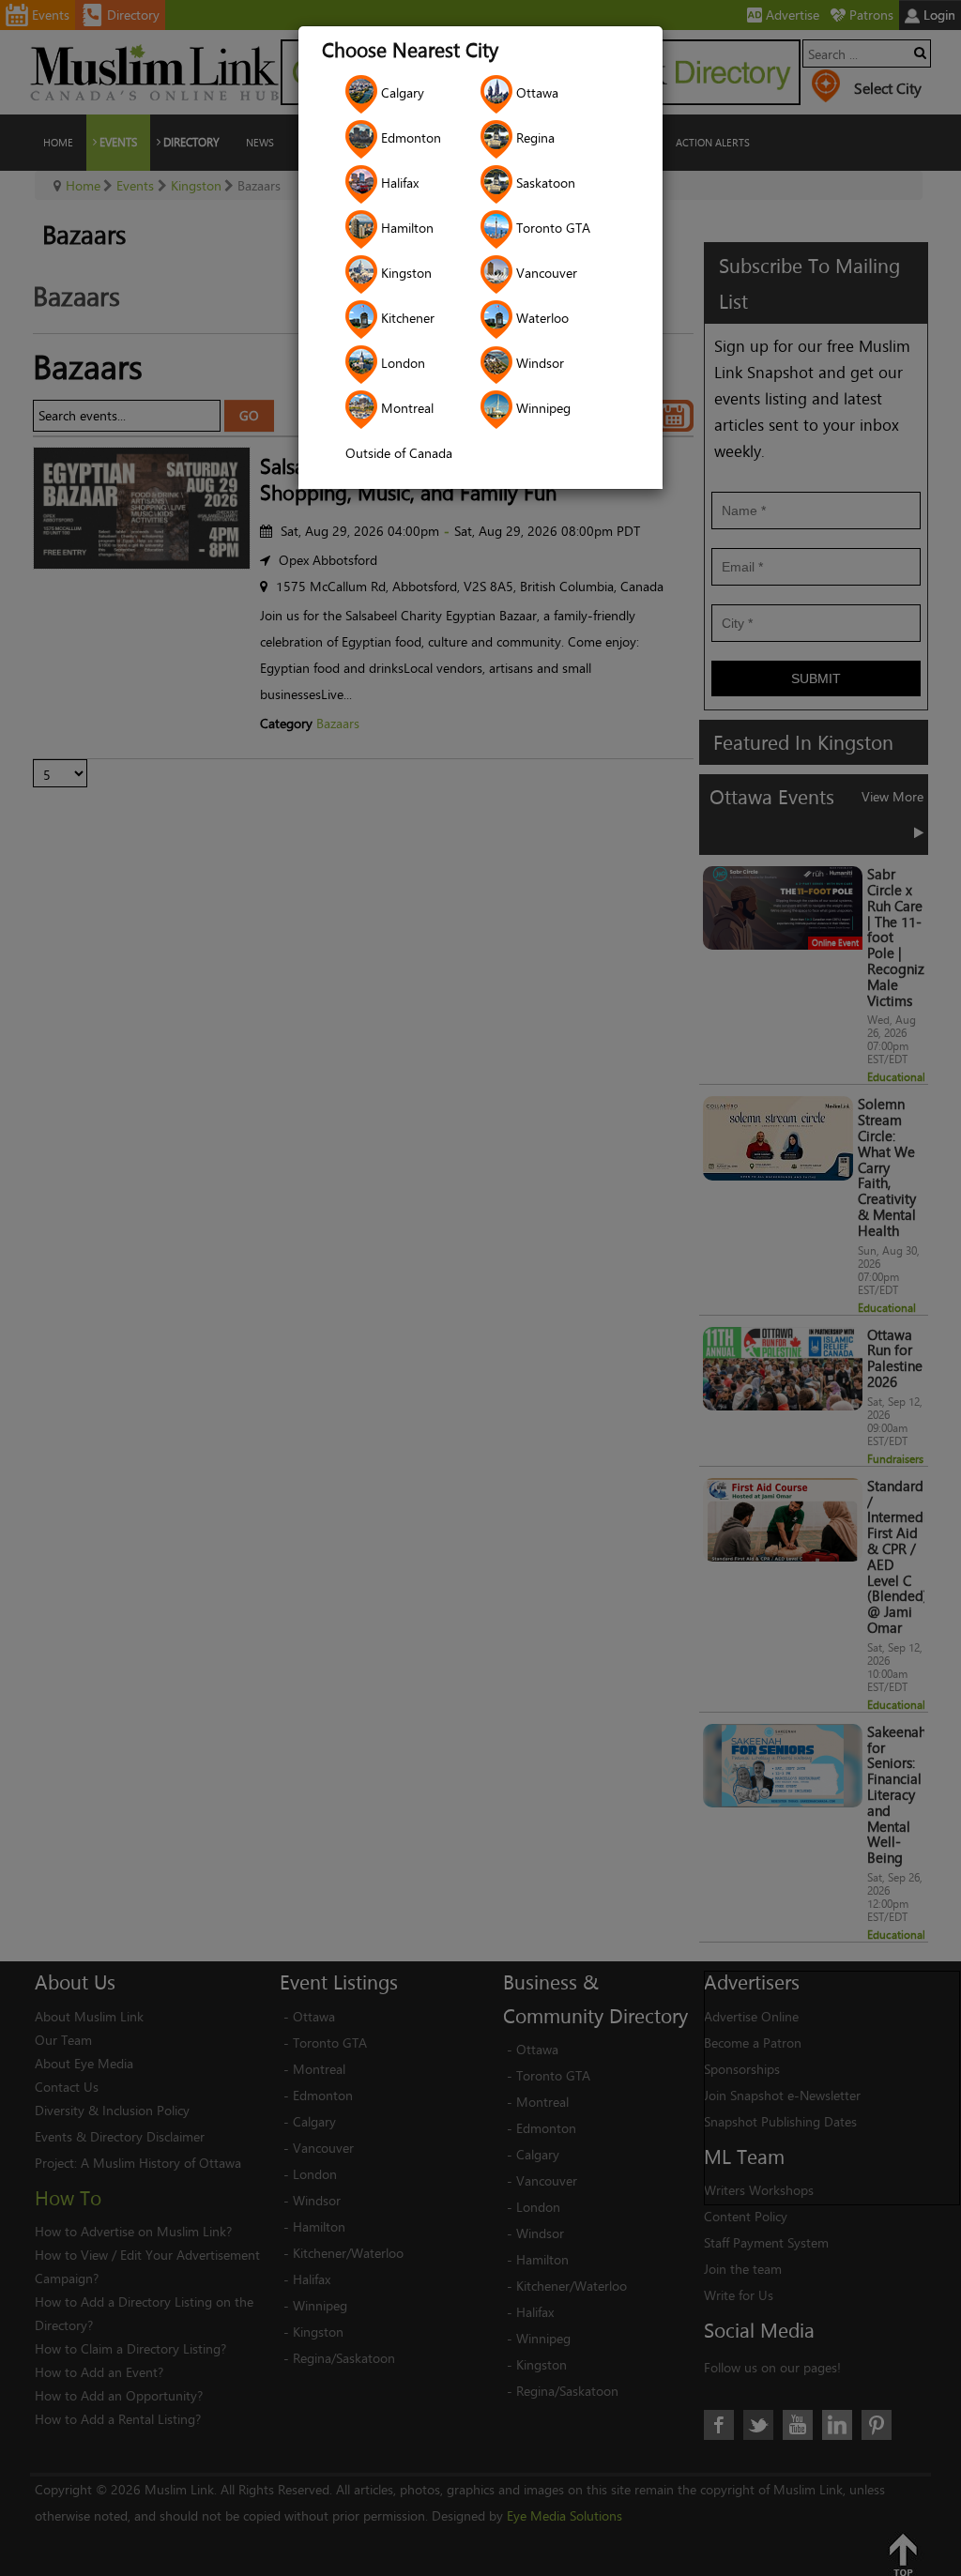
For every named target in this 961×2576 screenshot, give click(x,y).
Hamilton (405, 228)
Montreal (405, 408)
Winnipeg (542, 408)
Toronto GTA (551, 228)
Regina (534, 137)
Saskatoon (544, 183)
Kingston (404, 273)
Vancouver (545, 273)
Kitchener (406, 318)
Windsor (538, 363)
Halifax (398, 183)
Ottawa (535, 92)
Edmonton (409, 137)
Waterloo (541, 318)
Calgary (401, 92)
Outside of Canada (399, 453)
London (401, 363)
